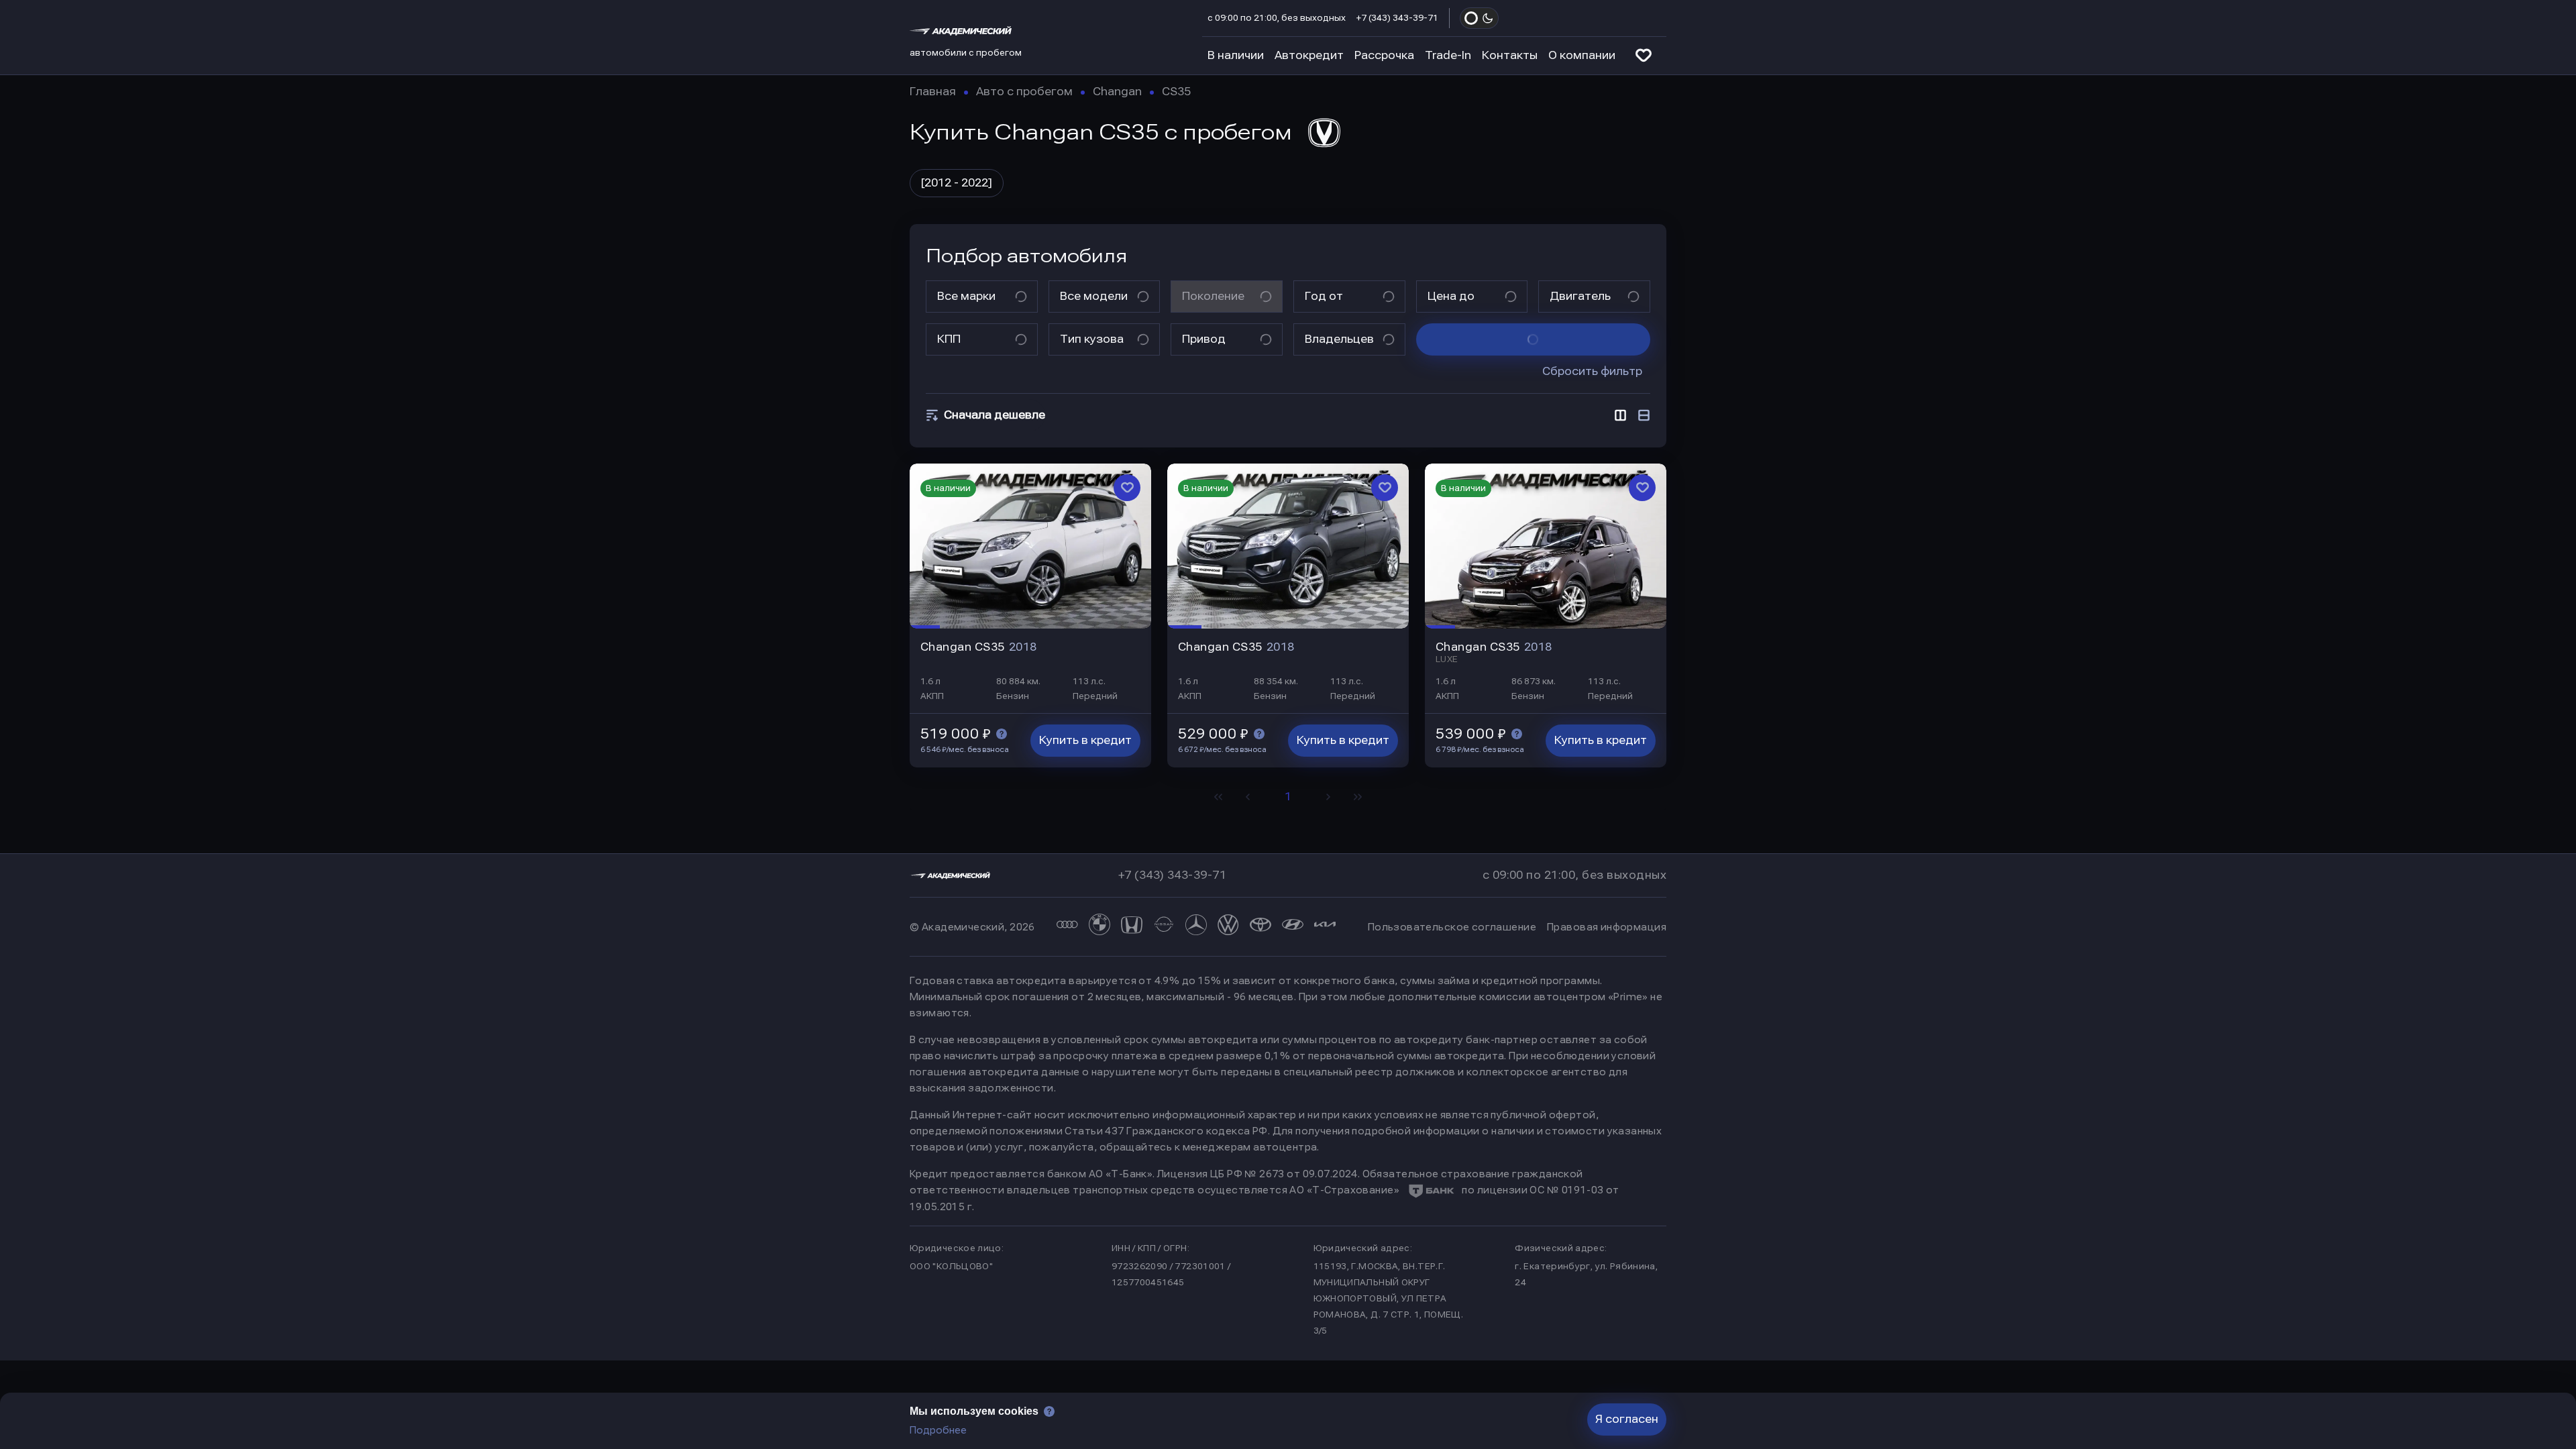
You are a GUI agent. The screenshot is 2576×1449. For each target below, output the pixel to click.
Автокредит (1309, 55)
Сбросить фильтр (1592, 371)
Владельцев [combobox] (1339, 339)
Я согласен (1627, 1419)
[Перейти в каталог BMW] (1099, 927)
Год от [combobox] (1324, 296)
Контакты (1510, 55)
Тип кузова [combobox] (1092, 339)
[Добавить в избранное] (1127, 488)
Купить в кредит (1085, 740)
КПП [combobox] (949, 339)
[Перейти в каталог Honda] (1132, 927)
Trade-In (1448, 55)
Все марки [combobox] (966, 296)
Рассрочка (1384, 55)
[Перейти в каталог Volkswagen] (1228, 927)
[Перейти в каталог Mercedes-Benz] (1196, 927)
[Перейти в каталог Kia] (1325, 927)
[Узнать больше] (1002, 734)
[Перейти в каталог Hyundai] (1293, 927)
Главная (933, 92)
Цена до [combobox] (1451, 296)
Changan (1117, 92)
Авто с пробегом (1024, 92)
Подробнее (938, 1430)
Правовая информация (1607, 927)
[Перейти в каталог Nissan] (1164, 927)
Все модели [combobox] (1094, 296)
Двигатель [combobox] (1580, 296)
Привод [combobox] (1204, 339)
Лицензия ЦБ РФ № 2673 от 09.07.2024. (1258, 1174)
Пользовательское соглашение (1452, 927)
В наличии (1236, 55)
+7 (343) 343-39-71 (1397, 18)
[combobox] (992, 415)
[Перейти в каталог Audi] (1067, 927)
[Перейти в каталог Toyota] (1260, 927)
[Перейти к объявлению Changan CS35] (1030, 546)
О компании (1582, 55)
